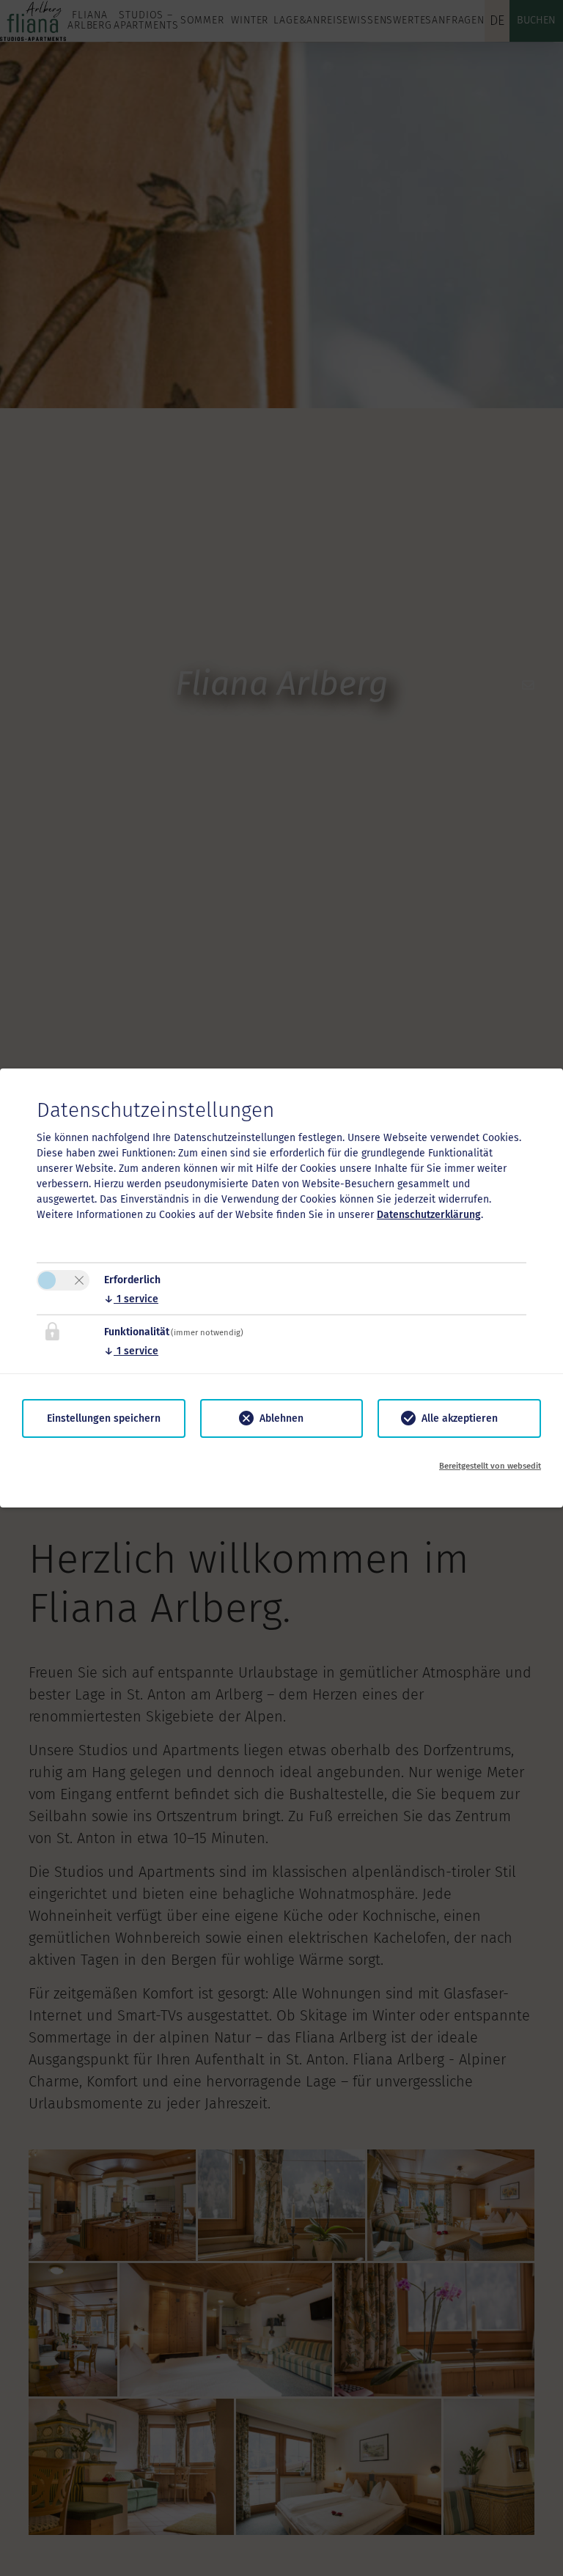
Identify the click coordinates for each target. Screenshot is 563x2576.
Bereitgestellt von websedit (490, 1466)
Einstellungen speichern (104, 1418)
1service (131, 1299)
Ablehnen (281, 1418)
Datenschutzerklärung (429, 1215)
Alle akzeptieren (460, 1418)
